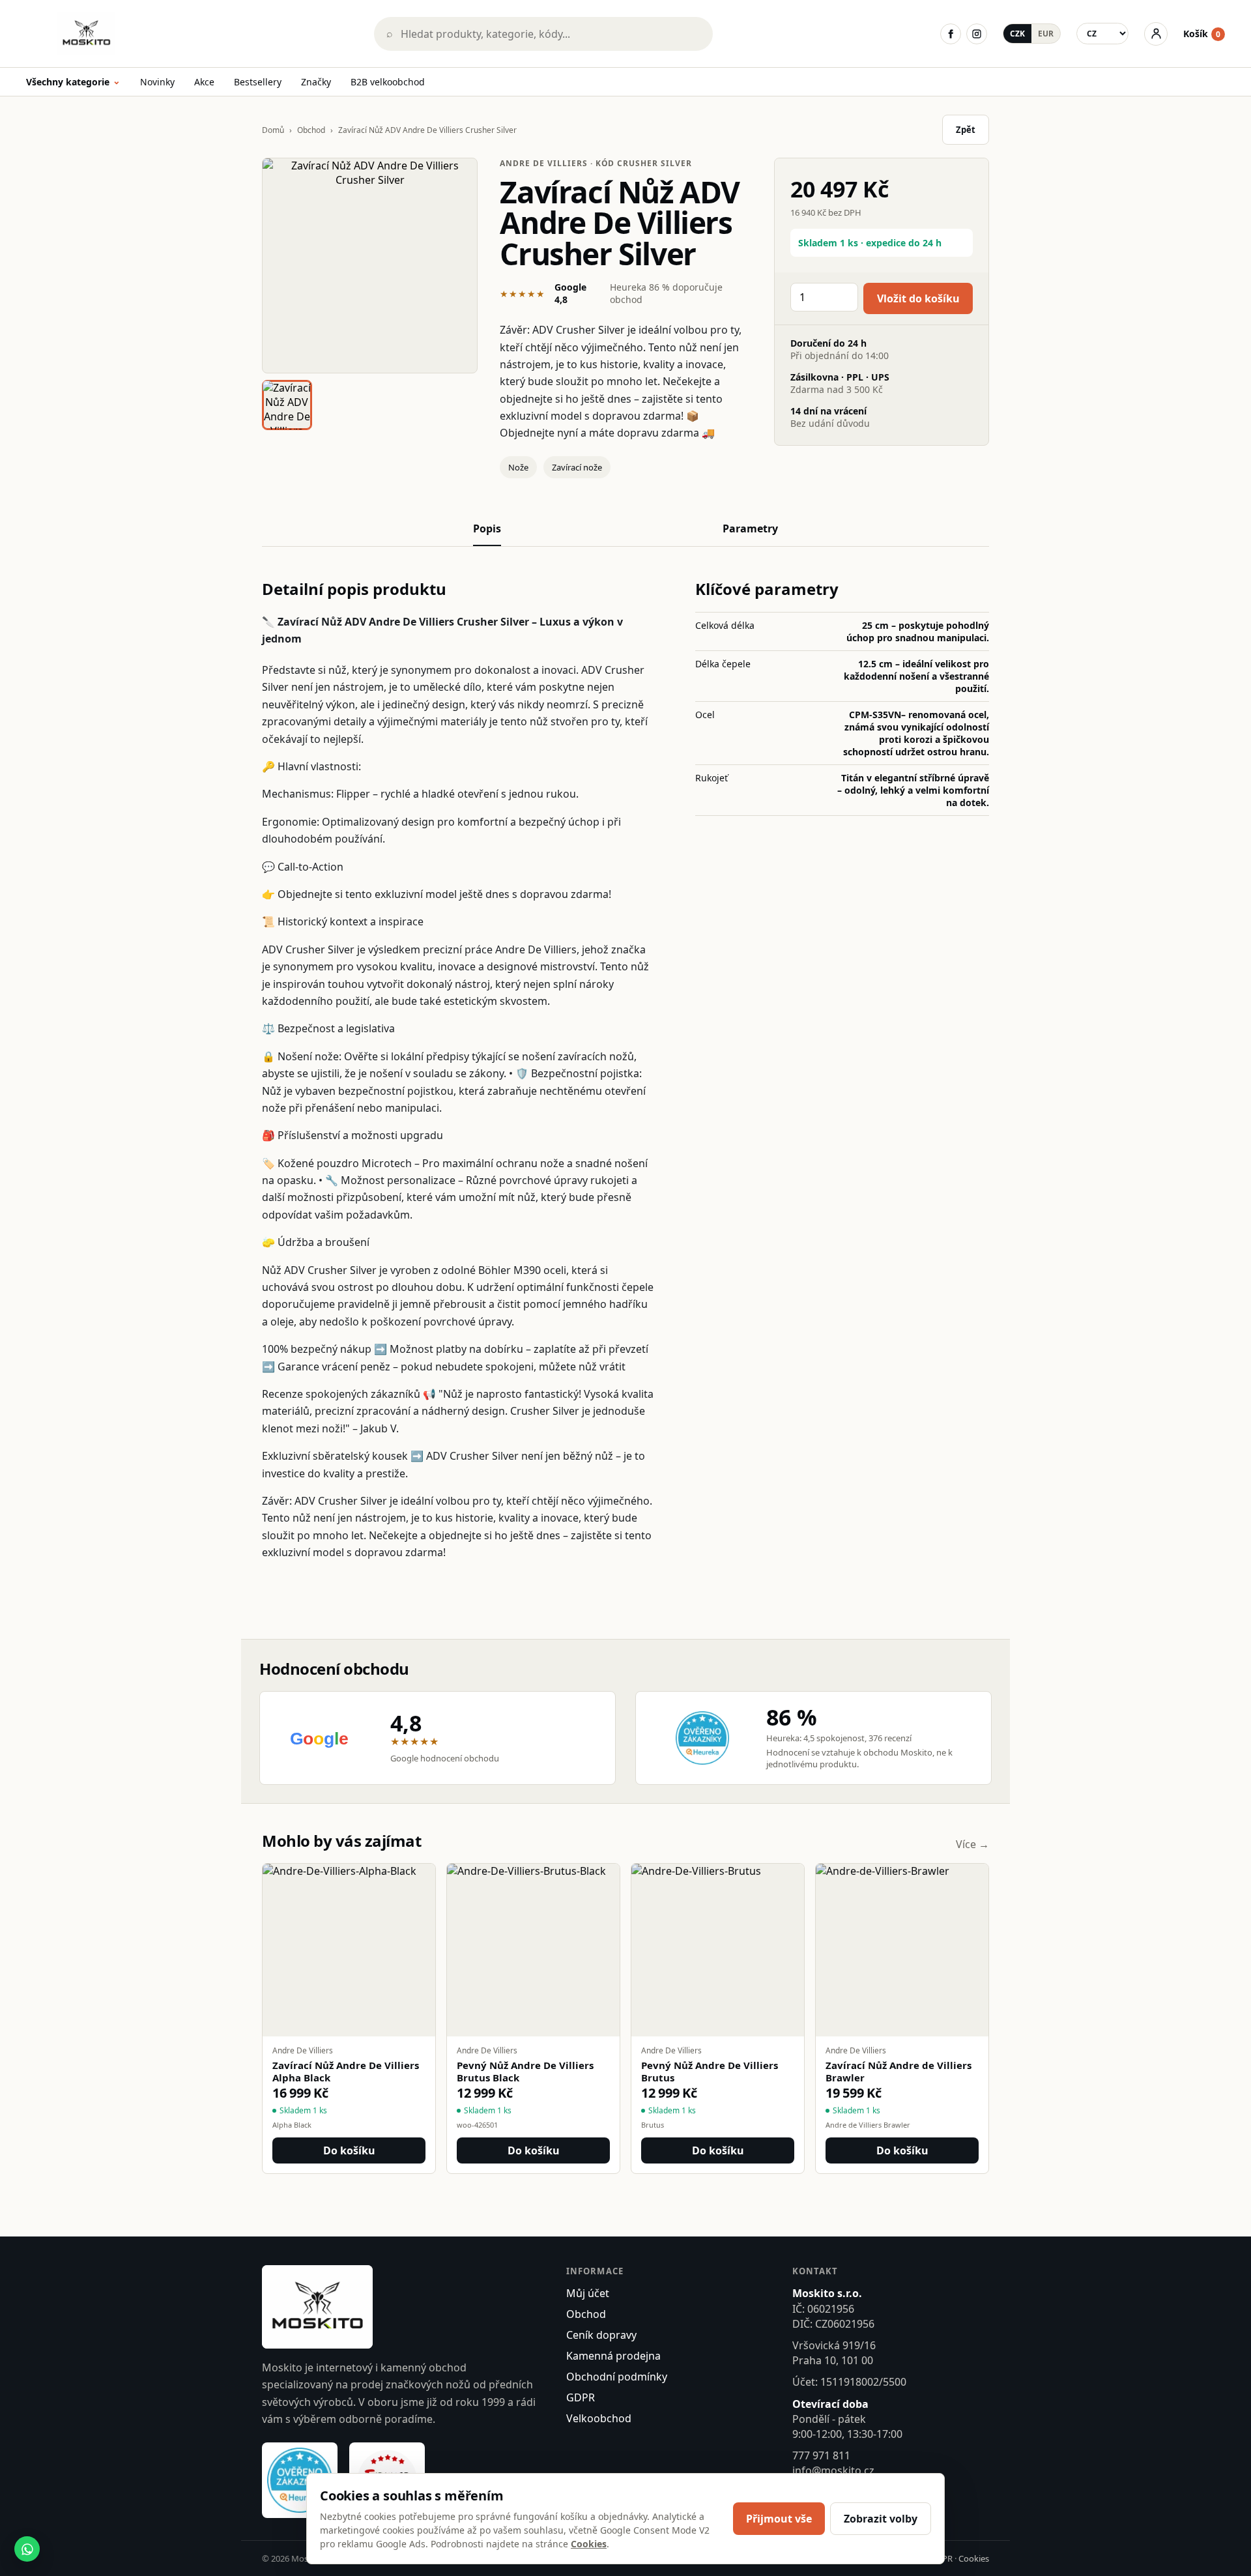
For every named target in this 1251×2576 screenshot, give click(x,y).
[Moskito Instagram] (977, 34)
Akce (204, 82)
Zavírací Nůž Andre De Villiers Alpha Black (346, 2072)
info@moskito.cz (833, 2470)
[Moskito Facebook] (951, 34)
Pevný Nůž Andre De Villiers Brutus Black (525, 2072)
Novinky (157, 82)
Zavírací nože (577, 467)
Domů (273, 130)
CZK (1017, 34)
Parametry (750, 528)
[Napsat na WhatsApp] (27, 2549)
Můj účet (588, 2293)
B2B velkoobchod (388, 82)
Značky (316, 82)
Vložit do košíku (918, 298)
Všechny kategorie (73, 82)
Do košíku (349, 2150)
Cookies (974, 2558)
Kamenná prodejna (613, 2356)
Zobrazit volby (881, 2519)
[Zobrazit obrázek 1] (287, 405)
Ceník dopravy (601, 2335)
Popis (487, 528)
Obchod (311, 130)
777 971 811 (821, 2455)
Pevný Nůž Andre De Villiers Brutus (710, 2072)
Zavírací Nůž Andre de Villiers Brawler (899, 2072)
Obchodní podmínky (617, 2377)
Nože (518, 467)
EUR (1046, 34)
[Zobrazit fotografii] (370, 266)
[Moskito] (191, 34)
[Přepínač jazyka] (1102, 34)
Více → (972, 1844)
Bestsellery (258, 82)
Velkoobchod (599, 2418)
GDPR (581, 2397)
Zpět (966, 130)
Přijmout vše (779, 2519)
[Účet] (1156, 34)
